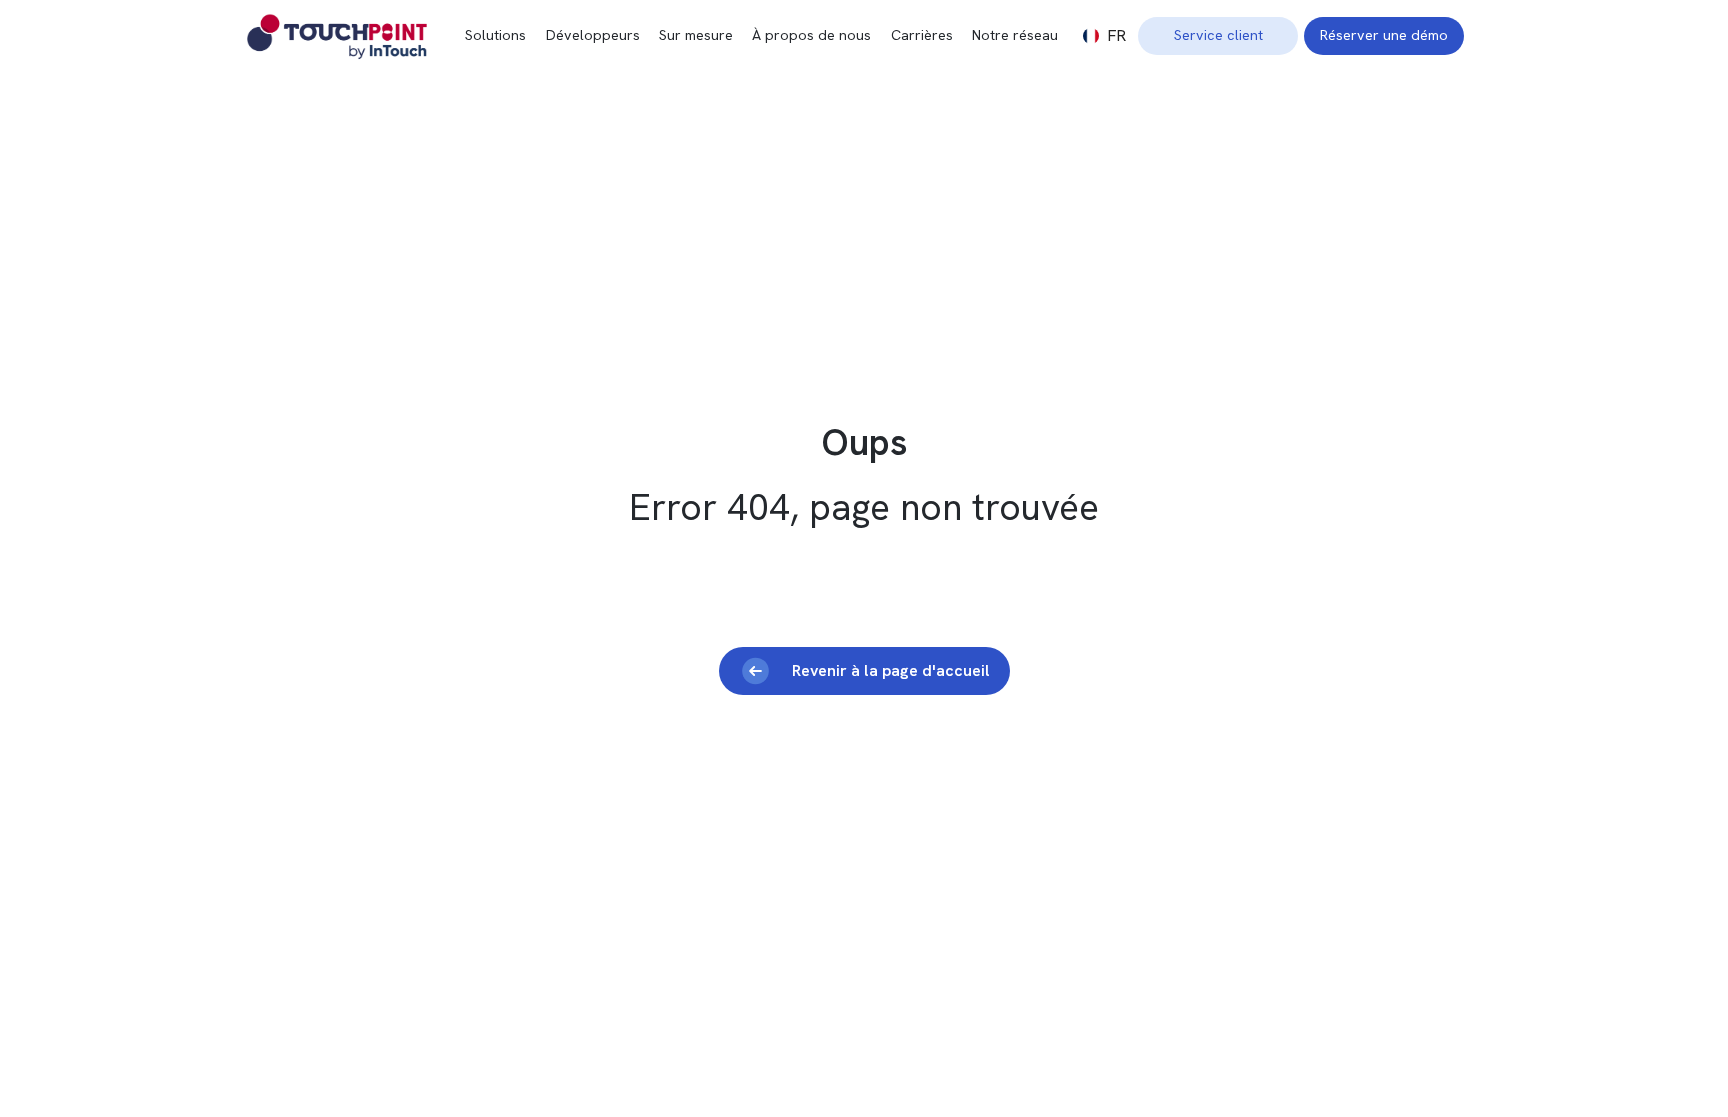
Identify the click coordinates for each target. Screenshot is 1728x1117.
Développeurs (593, 35)
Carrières (922, 35)
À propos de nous (811, 35)
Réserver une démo (1384, 35)
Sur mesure (696, 35)
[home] (357, 36)
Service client (1218, 35)
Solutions (495, 35)
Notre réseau (1015, 35)
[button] (1105, 36)
